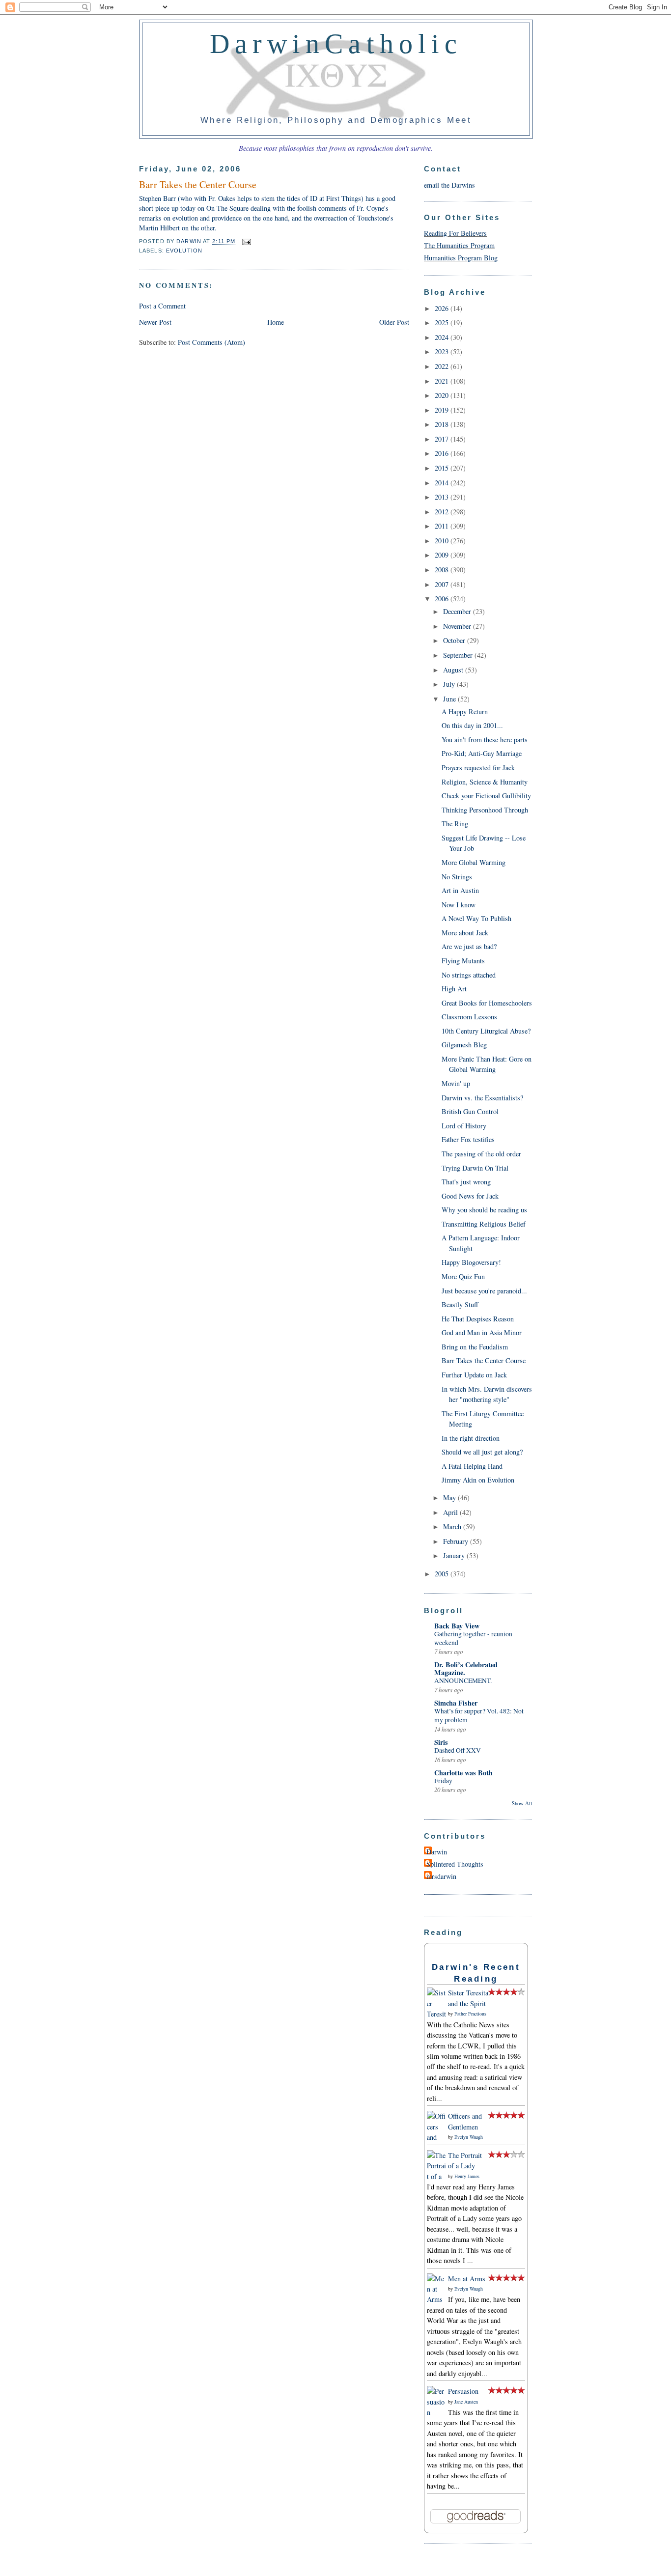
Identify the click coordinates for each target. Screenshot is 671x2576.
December (458, 611)
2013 (443, 497)
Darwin (437, 1852)
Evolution (184, 251)
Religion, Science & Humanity (485, 782)
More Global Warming (474, 862)
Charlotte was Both (463, 1773)
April (451, 1512)
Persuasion (463, 2391)
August (454, 670)
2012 (443, 512)
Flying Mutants (463, 961)
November (458, 626)
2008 (443, 570)
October (455, 640)
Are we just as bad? (469, 946)
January (455, 1555)
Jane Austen (466, 2402)
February (457, 1541)
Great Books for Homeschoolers (487, 1003)
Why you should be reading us (484, 1210)
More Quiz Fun (463, 1276)
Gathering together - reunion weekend (473, 1638)
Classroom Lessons (469, 1017)
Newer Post (155, 322)
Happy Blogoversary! (471, 1262)
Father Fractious (470, 2014)
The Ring (455, 824)
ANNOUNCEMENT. (463, 1680)
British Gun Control (470, 1111)
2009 (443, 555)
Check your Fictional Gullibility (486, 796)
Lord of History (464, 1126)
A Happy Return (465, 712)
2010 (443, 541)
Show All (522, 1803)
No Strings (457, 877)
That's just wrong (466, 1182)
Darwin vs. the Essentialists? (482, 1098)
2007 (443, 584)
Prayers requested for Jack (478, 768)
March (453, 1526)
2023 (443, 351)
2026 (443, 308)
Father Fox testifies (468, 1139)
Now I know (459, 905)
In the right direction (471, 1438)
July (450, 684)
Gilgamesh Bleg (464, 1045)
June (450, 699)
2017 (443, 439)
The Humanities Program (459, 245)
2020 (443, 395)
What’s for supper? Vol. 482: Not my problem (479, 1715)
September (459, 655)
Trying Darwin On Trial (475, 1168)
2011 (443, 526)
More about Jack (465, 933)
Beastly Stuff (460, 1304)
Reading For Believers (455, 233)
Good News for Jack (470, 1196)
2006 (443, 599)
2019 (443, 410)
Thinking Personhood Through (485, 810)
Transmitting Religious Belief (484, 1224)
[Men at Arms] (436, 2299)
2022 (443, 366)
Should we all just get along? (482, 1452)
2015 (443, 468)
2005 (443, 1574)
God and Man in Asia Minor (482, 1332)
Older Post (394, 322)
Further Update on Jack (474, 1375)
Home (276, 322)
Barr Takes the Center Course (484, 1360)
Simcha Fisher (456, 1703)
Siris (441, 1742)
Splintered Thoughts (455, 1864)
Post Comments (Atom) (211, 342)
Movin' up (456, 1083)
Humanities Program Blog (461, 258)
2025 (443, 322)
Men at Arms (467, 2279)
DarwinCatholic (336, 44)
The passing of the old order (481, 1154)
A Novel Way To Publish (476, 918)
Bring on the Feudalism (475, 1347)
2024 (443, 337)
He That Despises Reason (478, 1319)
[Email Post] (245, 242)
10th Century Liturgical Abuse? (486, 1031)
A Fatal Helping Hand (472, 1466)
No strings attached (469, 975)
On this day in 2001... (472, 725)
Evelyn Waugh (469, 2137)
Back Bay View (457, 1626)
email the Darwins (449, 185)
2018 (443, 424)
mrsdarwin (441, 1876)
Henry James (467, 2176)
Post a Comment (162, 306)
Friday (443, 1781)
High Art (454, 989)
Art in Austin (460, 890)
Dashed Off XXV (458, 1750)
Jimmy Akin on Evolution (478, 1480)
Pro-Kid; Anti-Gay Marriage (482, 753)
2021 (443, 381)
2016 (443, 453)
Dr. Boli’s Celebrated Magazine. (466, 1668)
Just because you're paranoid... (484, 1291)
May (450, 1498)
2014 (443, 483)
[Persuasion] (436, 2412)
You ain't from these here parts (485, 740)
